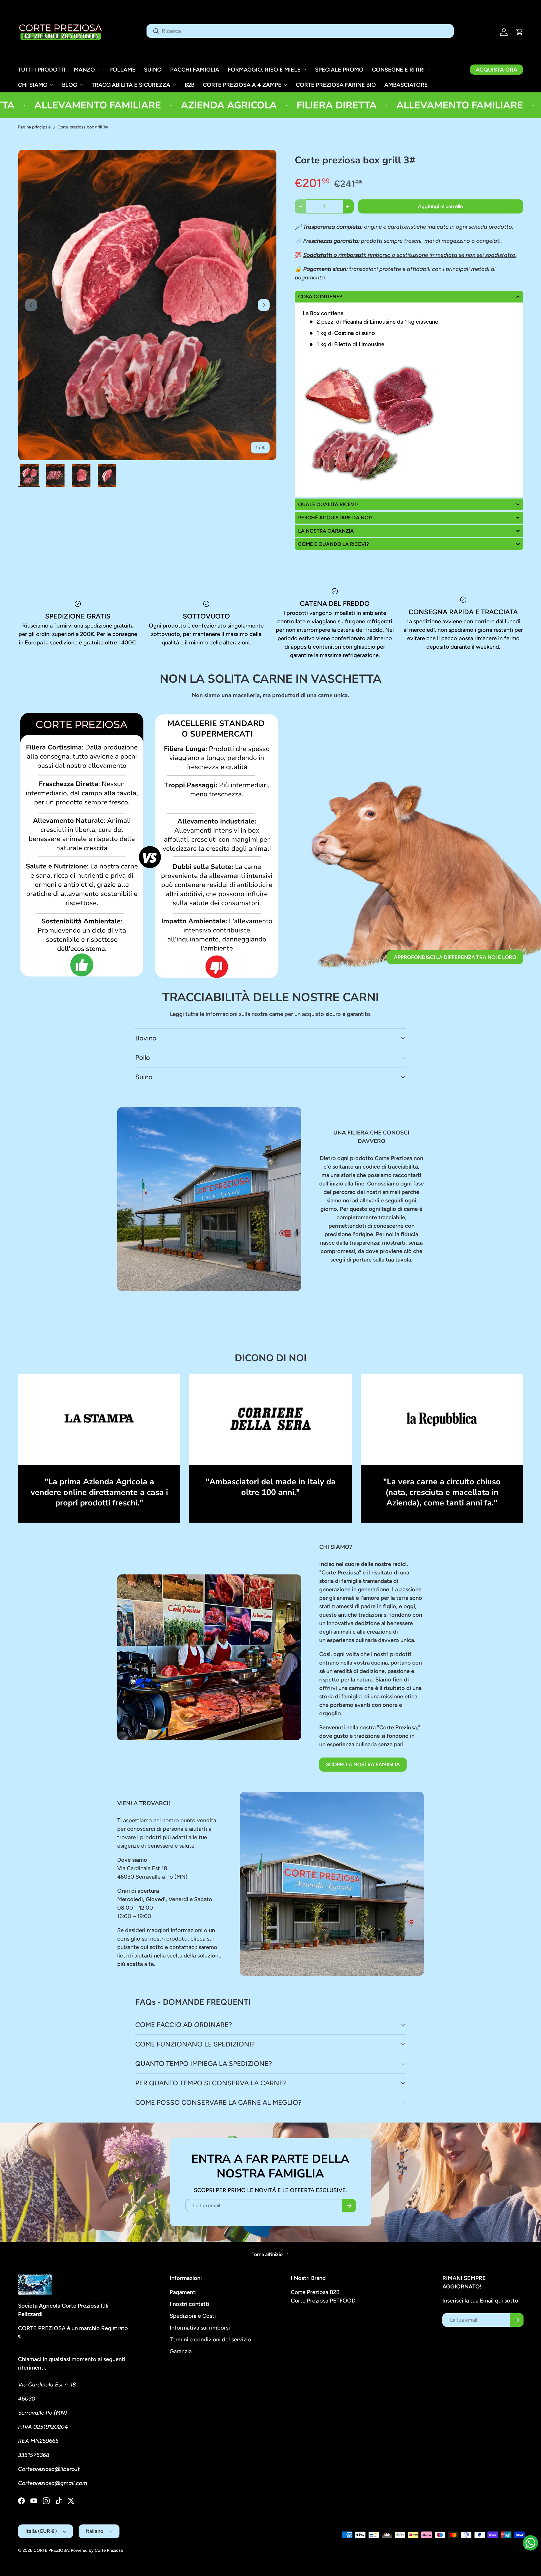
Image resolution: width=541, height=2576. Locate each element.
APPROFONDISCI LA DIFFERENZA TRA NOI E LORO (455, 957)
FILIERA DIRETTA (264, 105)
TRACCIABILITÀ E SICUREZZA (131, 85)
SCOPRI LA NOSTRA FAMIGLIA (363, 1765)
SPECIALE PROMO (339, 70)
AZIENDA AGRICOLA (156, 105)
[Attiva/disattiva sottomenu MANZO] (99, 70)
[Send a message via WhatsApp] (530, 2543)
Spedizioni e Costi (193, 2316)
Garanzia (181, 2351)
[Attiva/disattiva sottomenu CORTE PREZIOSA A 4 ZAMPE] (285, 85)
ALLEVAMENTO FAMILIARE (387, 105)
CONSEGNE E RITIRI (398, 70)
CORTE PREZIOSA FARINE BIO (336, 85)
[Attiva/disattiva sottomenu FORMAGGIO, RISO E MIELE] (305, 70)
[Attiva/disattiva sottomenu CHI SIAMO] (52, 85)
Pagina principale (34, 127)
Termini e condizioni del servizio (210, 2339)
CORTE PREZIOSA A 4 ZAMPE (242, 85)
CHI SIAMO (33, 85)
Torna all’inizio (268, 2254)
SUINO (153, 70)
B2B (189, 85)
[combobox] (300, 31)
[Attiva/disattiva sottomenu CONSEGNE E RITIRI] (429, 70)
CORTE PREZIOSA (51, 2550)
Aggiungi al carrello (441, 206)
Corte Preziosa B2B (315, 2292)
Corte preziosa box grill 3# (83, 127)
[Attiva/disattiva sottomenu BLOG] (81, 85)
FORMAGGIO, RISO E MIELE (264, 70)
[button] (520, 32)
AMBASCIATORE (406, 85)
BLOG (70, 85)
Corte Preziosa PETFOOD (323, 2301)
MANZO (84, 70)
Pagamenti (183, 2292)
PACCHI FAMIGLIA (195, 70)
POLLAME (122, 70)
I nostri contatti (189, 2304)
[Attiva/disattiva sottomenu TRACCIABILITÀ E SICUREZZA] (174, 85)
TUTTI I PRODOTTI (42, 70)
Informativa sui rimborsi (200, 2328)
